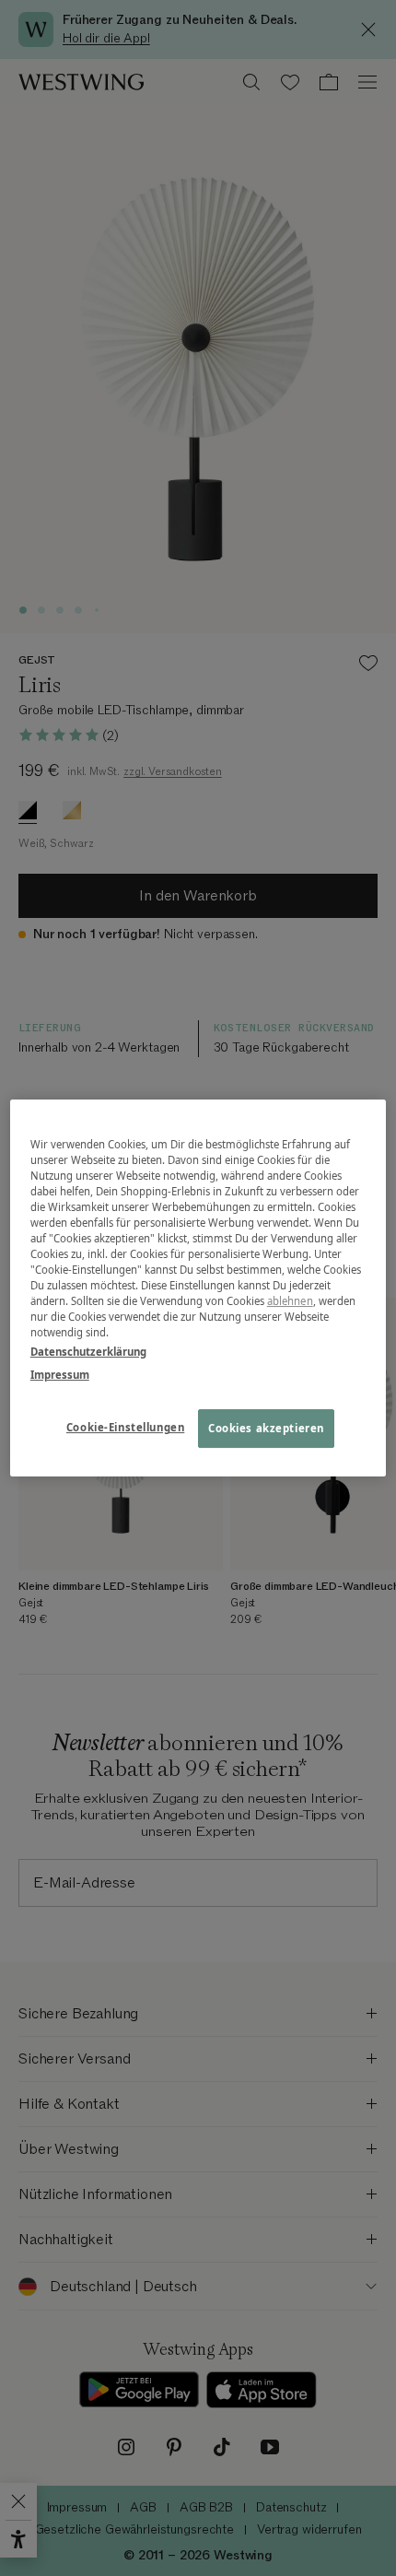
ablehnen (290, 1301)
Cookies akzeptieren (266, 1429)
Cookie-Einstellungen (125, 1428)
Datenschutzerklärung (88, 1352)
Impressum (60, 1375)
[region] (198, 1288)
